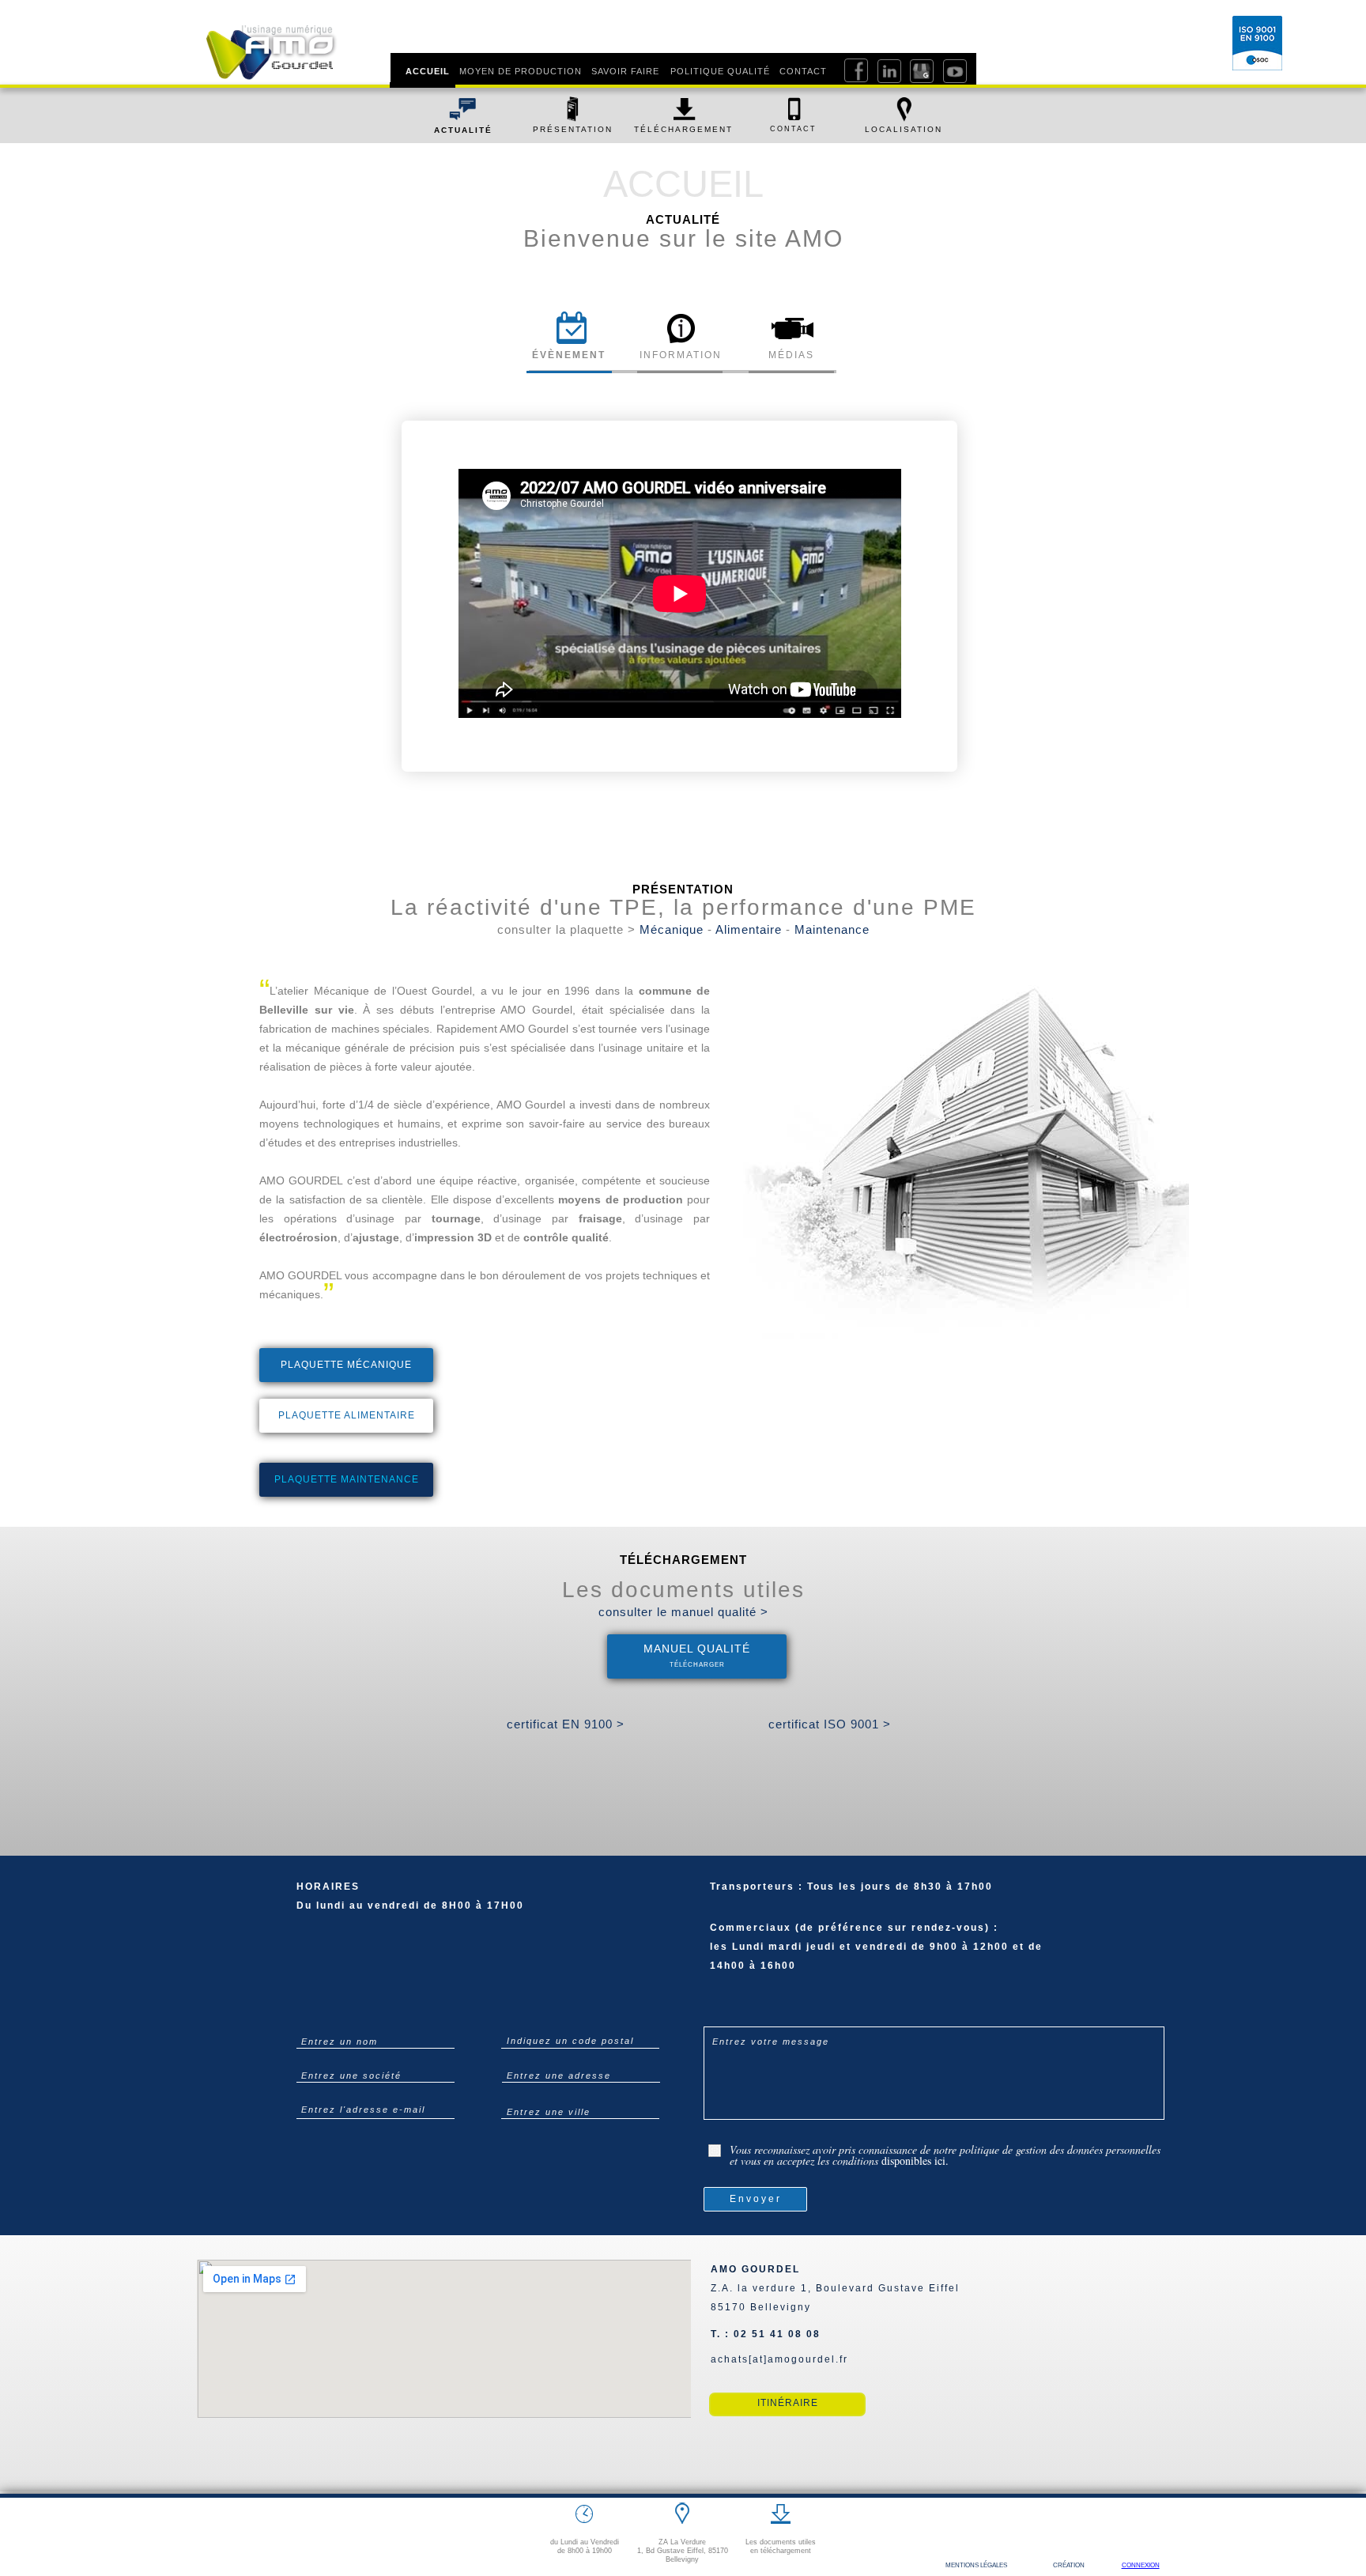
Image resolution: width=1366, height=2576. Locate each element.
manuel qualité (714, 1612)
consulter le (635, 1612)
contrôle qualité (566, 1237)
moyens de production (621, 1199)
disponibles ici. (915, 2161)
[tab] (569, 337)
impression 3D (453, 1237)
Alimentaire (749, 929)
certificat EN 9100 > (566, 1724)
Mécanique (672, 929)
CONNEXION (1141, 2565)
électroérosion (298, 1237)
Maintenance (832, 929)
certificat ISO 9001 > (830, 1724)
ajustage (376, 1237)
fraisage (600, 1218)
